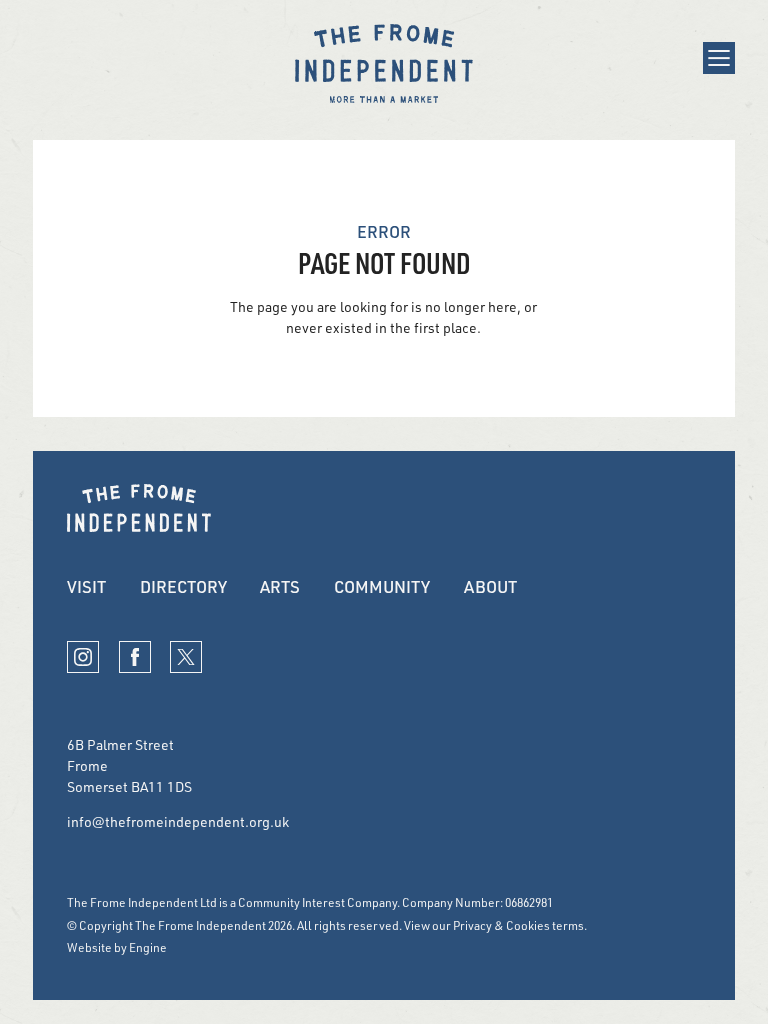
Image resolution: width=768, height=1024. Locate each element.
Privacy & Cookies (501, 925)
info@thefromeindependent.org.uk (178, 821)
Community (382, 586)
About (490, 586)
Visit (86, 586)
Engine (148, 947)
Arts (280, 586)
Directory (183, 586)
